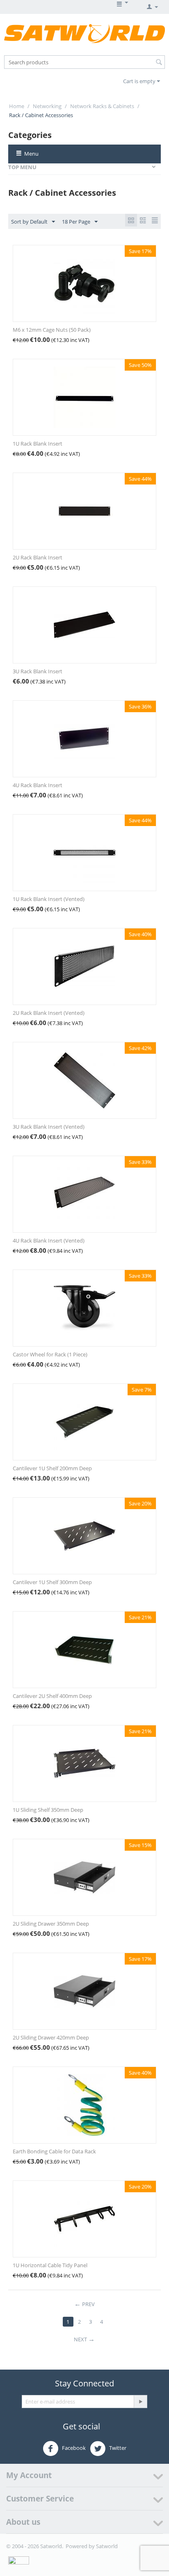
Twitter (117, 2448)
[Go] (140, 2402)
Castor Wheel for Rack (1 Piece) (50, 1354)
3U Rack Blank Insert (38, 671)
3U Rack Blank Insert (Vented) (49, 1127)
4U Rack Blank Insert (38, 785)
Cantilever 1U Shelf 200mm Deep (52, 1468)
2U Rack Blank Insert (38, 557)
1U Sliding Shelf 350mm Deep (48, 1810)
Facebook (73, 2448)
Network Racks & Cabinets (102, 106)
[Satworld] (84, 33)
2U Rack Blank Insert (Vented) (49, 1013)
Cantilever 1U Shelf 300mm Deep (52, 1582)
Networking (47, 106)
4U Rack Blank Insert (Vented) (49, 1240)
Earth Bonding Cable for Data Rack (54, 2151)
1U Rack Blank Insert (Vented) (49, 899)
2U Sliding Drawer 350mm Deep (51, 1924)
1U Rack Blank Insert (38, 444)
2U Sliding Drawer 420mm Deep (51, 2037)
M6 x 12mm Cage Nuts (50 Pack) (52, 330)
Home (17, 106)
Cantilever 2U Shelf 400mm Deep (52, 1696)
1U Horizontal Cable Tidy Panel (50, 2265)
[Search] (159, 63)
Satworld (107, 2546)
